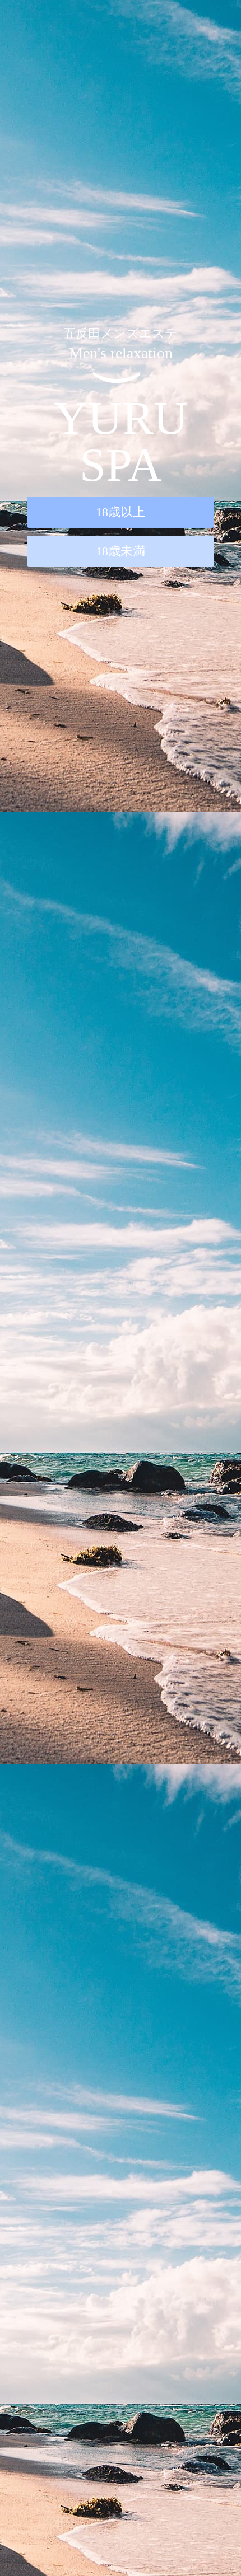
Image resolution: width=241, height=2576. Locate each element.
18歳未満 (121, 551)
